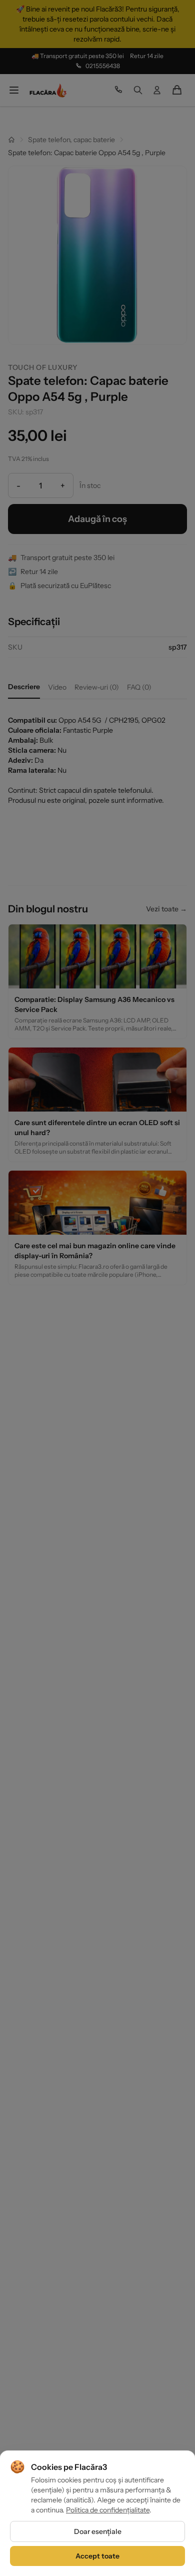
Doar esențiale (98, 2531)
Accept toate (97, 2556)
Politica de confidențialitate (108, 2510)
